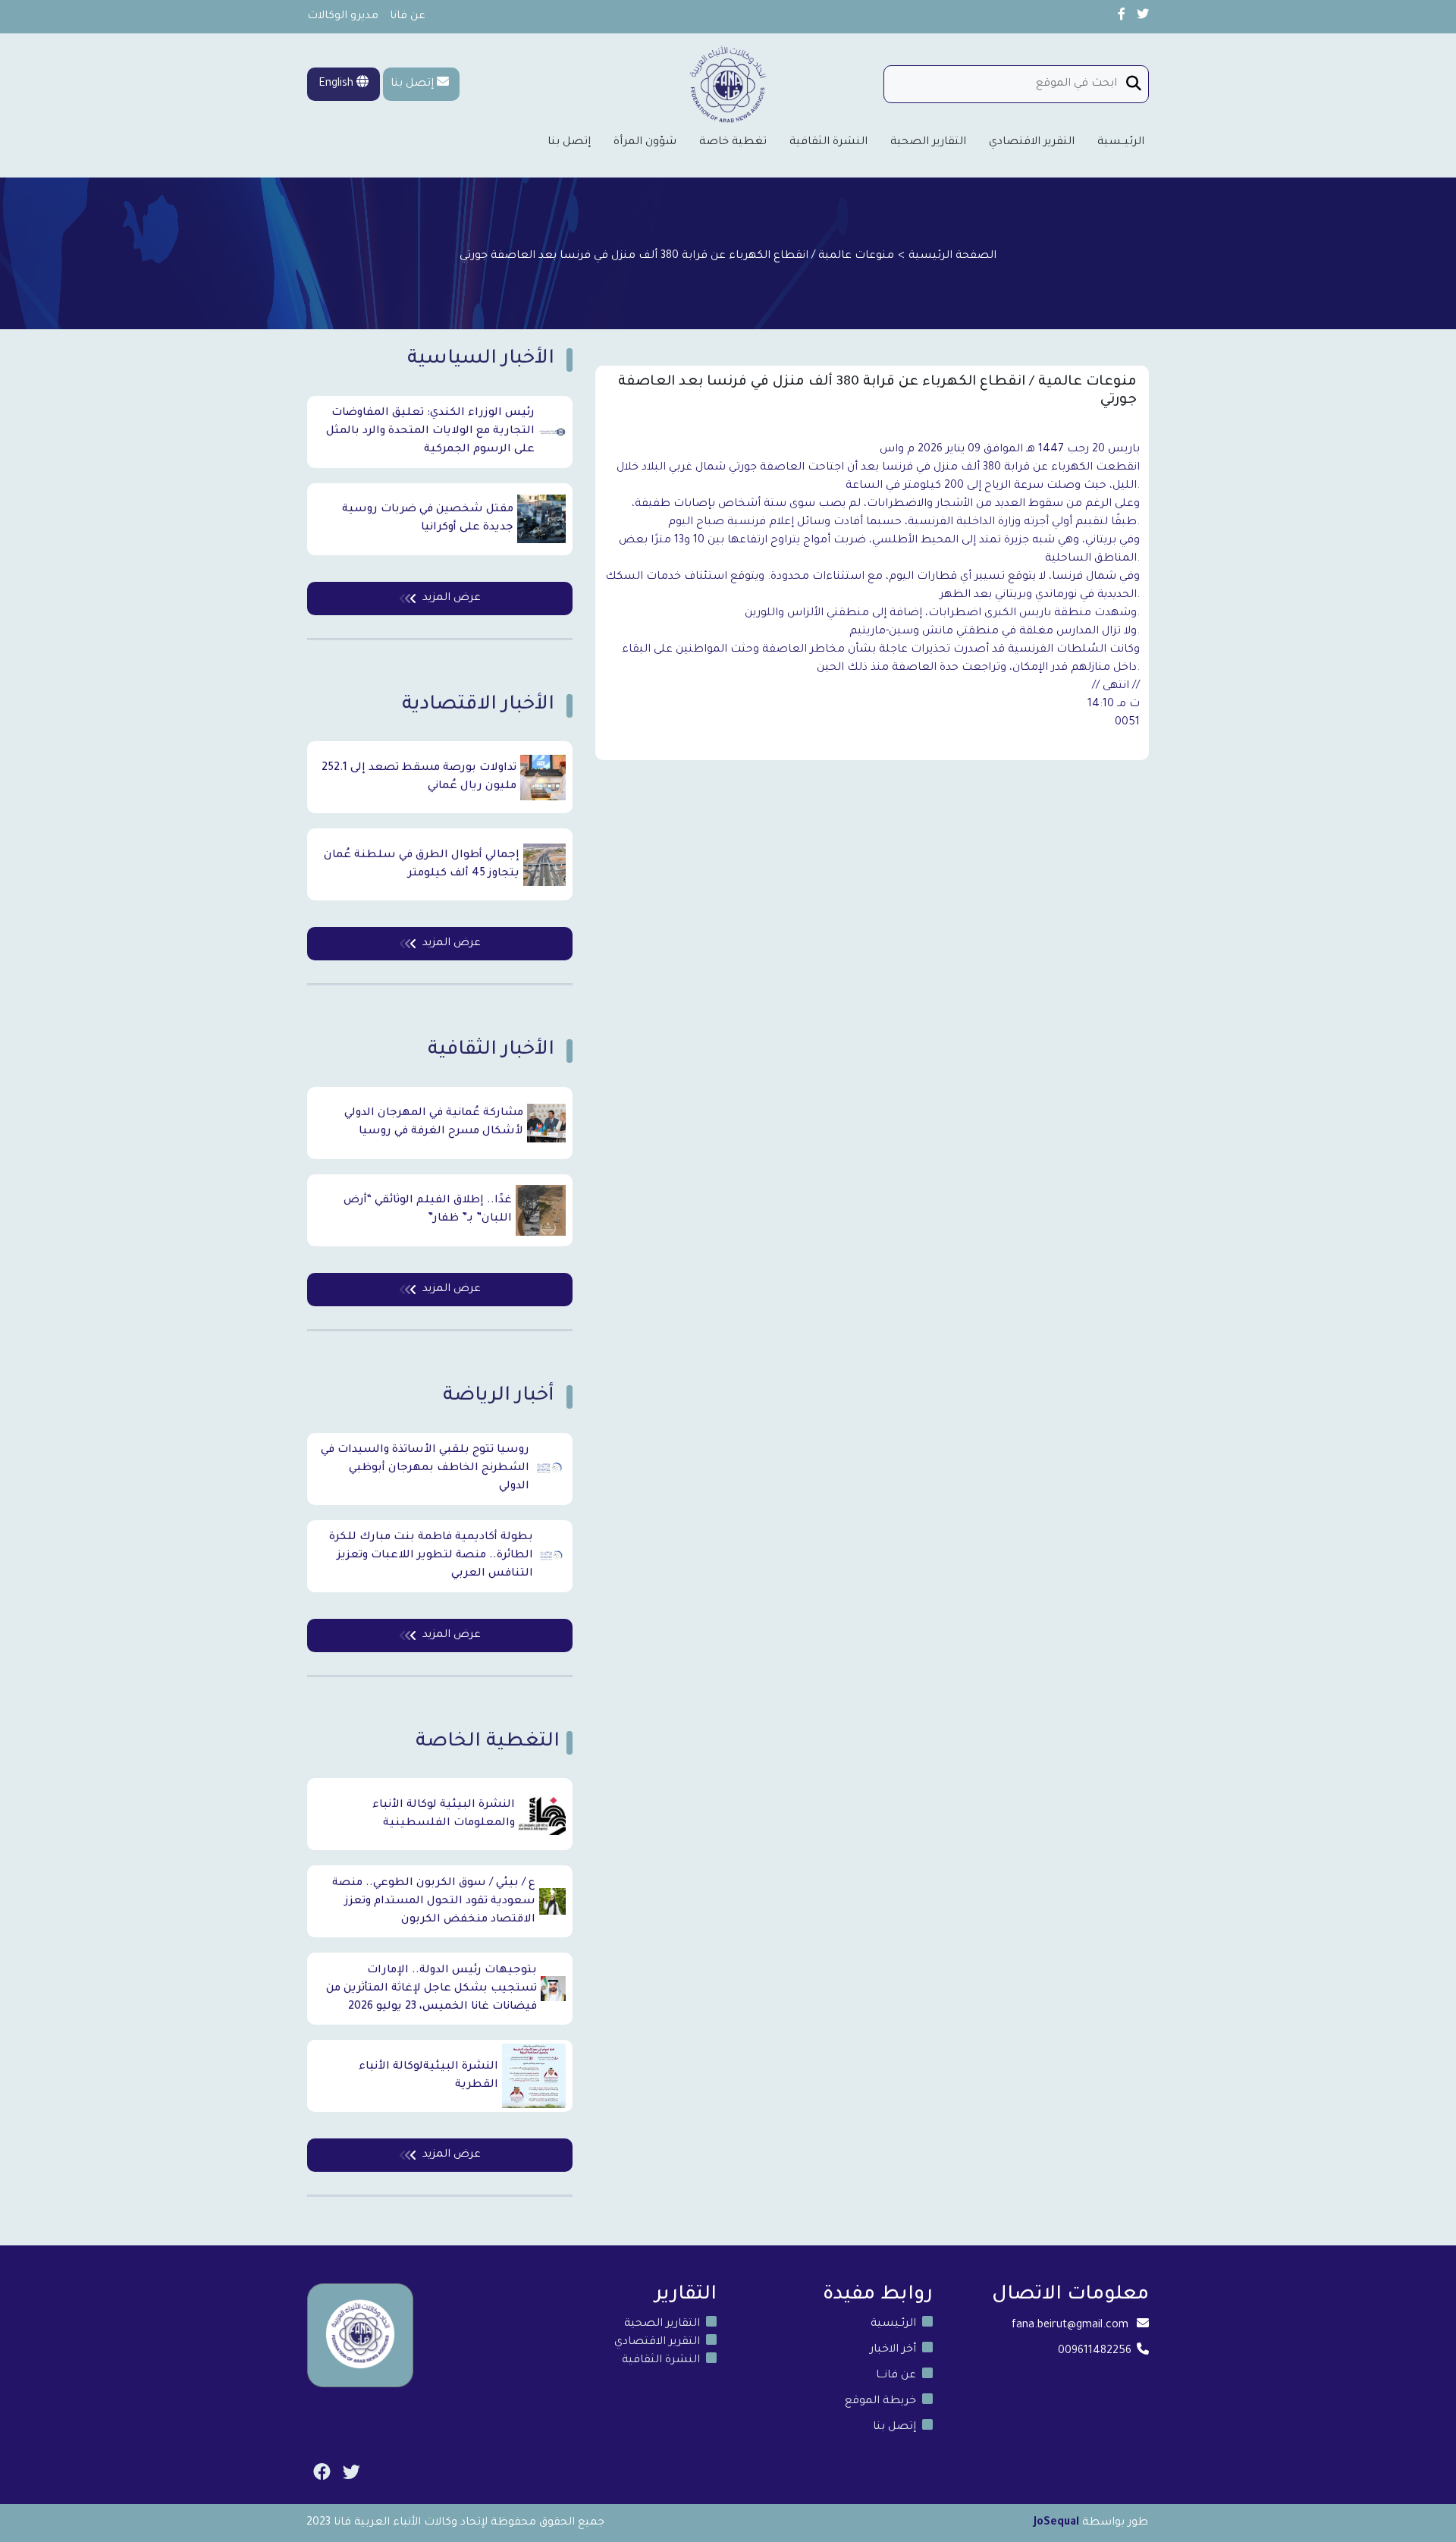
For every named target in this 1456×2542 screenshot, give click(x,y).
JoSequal (1056, 2523)
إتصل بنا (412, 84)
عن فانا (408, 17)
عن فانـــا (896, 2376)
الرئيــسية (1121, 143)
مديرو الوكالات (343, 17)
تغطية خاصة (733, 143)
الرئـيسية (893, 2324)
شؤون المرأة (645, 143)
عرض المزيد (452, 599)
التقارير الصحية (928, 143)
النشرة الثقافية (828, 143)
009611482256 (1095, 2352)
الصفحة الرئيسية (952, 256)
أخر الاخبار (893, 2350)
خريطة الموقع (880, 2402)
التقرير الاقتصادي (1032, 143)
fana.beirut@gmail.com (1070, 2326)
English (337, 84)
